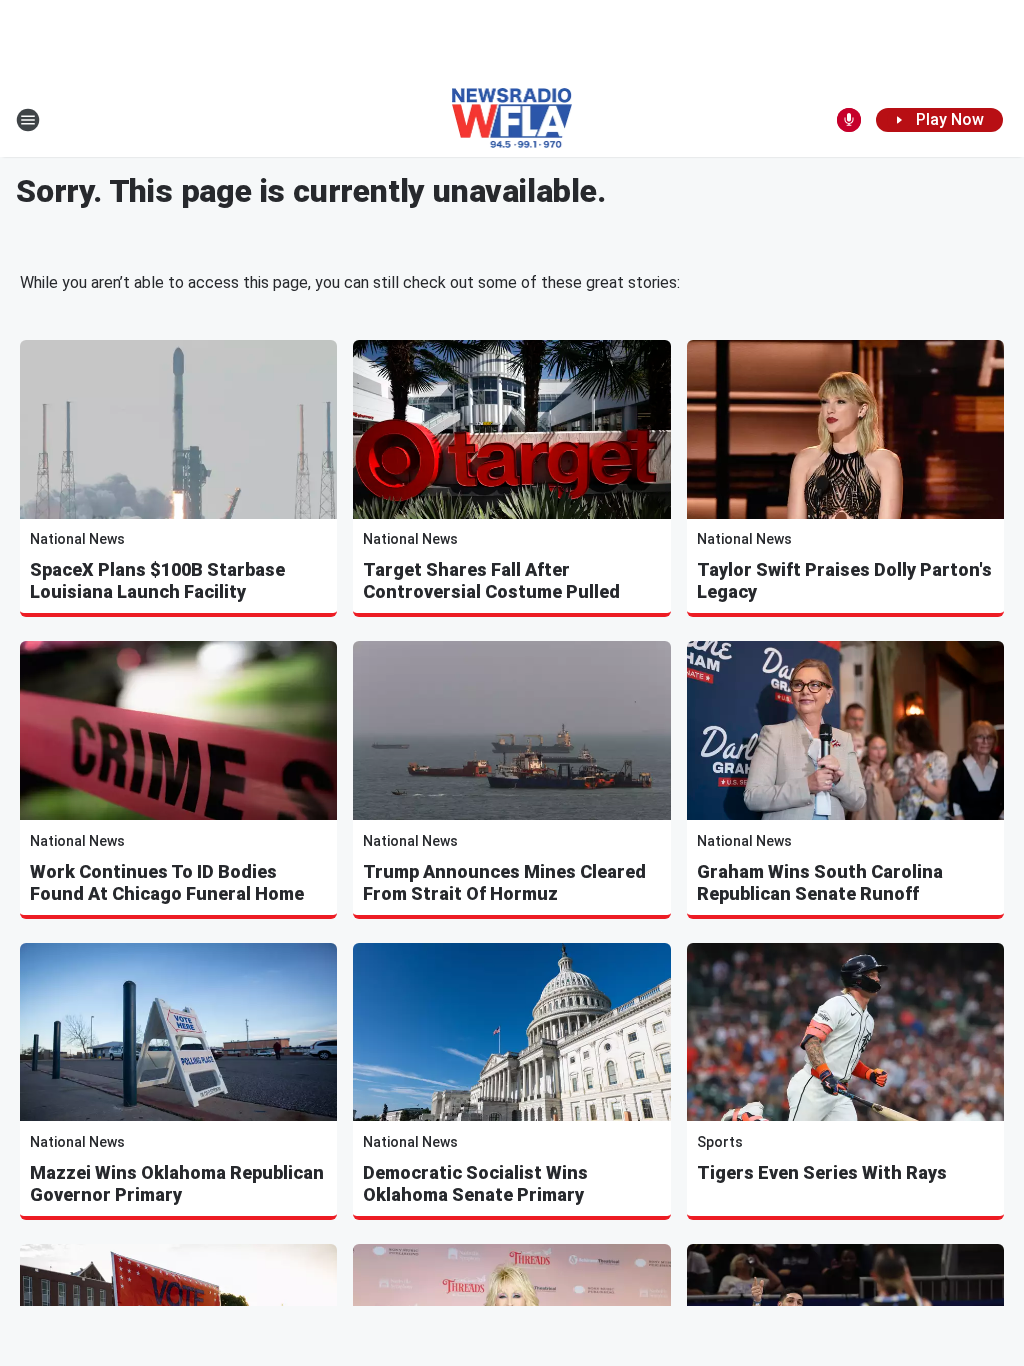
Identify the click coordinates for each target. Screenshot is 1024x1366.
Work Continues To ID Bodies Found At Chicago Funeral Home (167, 882)
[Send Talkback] (849, 120)
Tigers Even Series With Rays (822, 1172)
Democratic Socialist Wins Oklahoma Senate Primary (475, 1183)
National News (77, 539)
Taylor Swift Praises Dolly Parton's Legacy (844, 580)
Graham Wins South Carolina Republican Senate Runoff (820, 882)
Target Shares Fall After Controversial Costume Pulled (491, 580)
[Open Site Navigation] (28, 120)
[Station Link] (512, 120)
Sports (720, 1142)
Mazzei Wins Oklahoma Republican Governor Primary (177, 1183)
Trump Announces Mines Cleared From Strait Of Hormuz (504, 882)
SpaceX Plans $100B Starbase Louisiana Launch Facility (157, 580)
